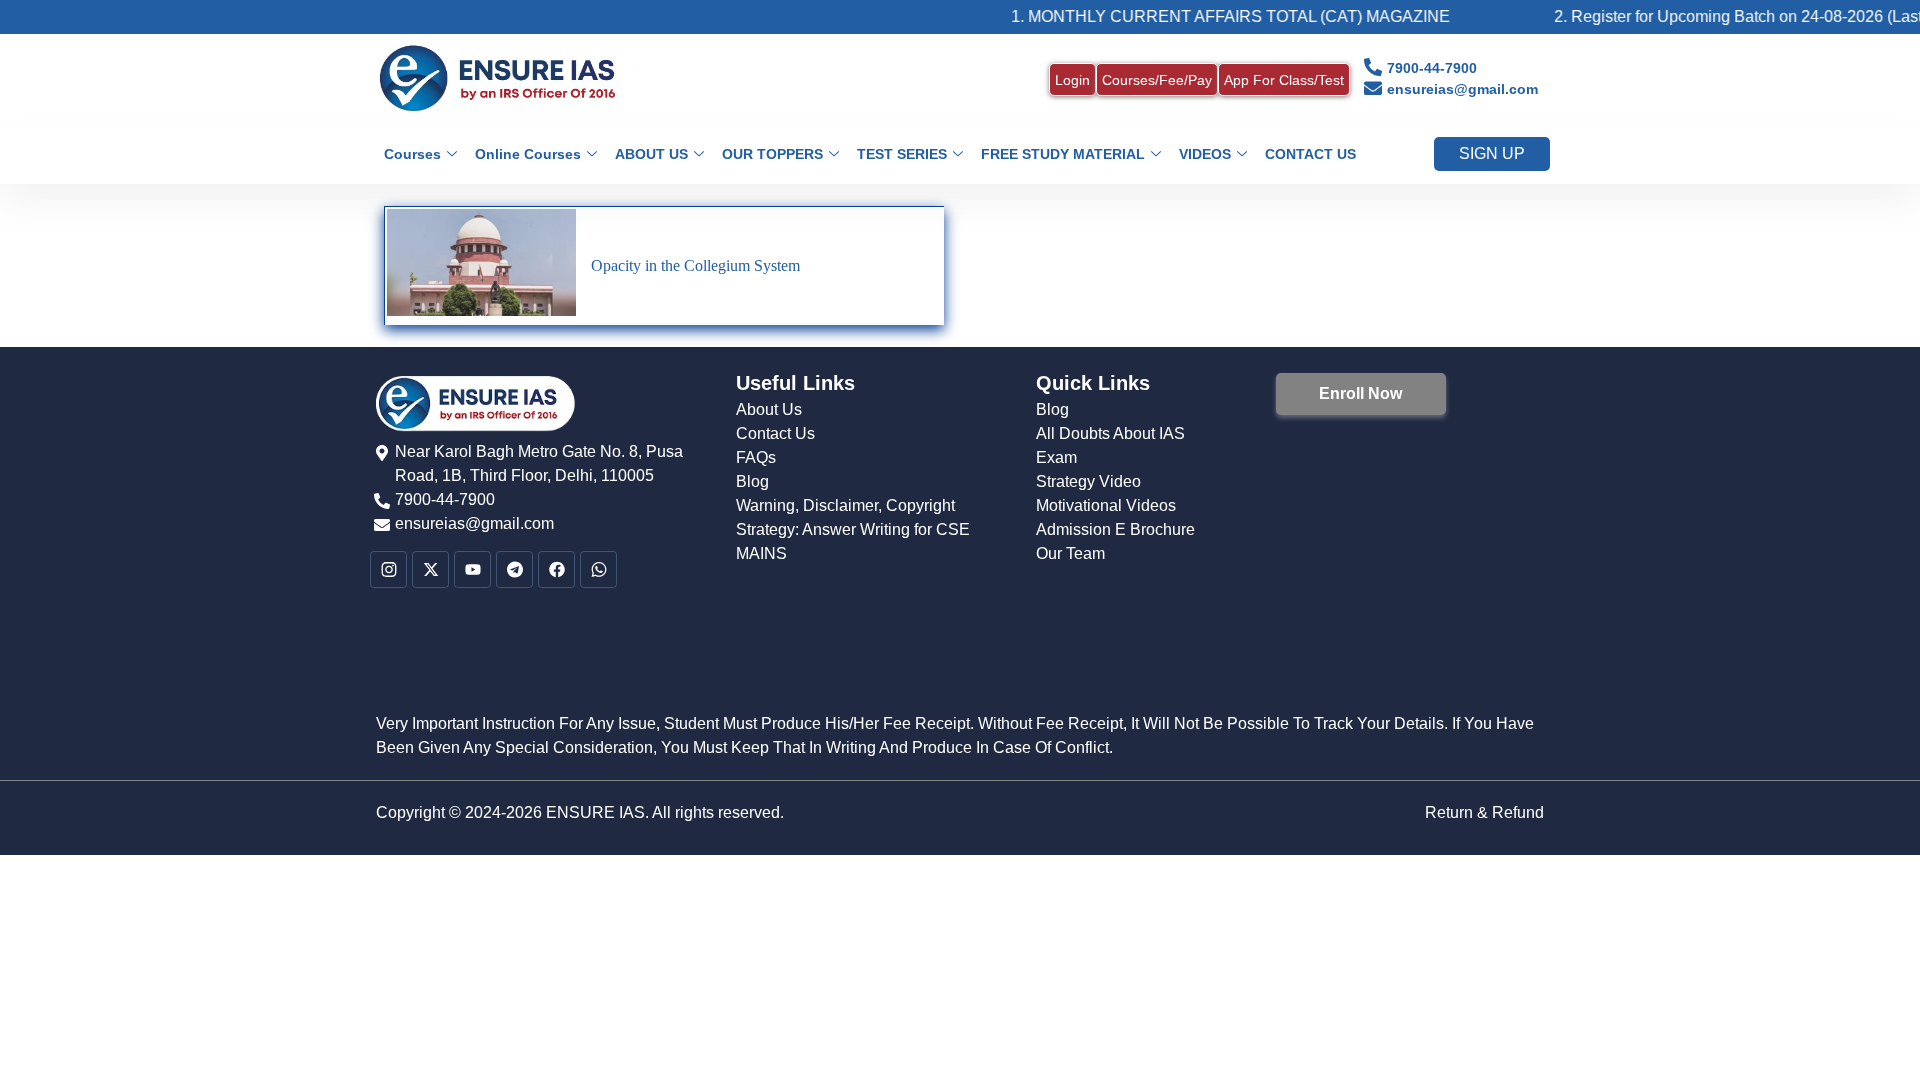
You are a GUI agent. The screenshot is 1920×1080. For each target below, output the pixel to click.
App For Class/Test (1284, 80)
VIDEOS (1205, 154)
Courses (412, 154)
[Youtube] (472, 569)
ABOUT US (651, 154)
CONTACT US (1310, 154)
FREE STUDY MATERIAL (1063, 154)
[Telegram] (514, 569)
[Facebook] (556, 569)
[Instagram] (388, 569)
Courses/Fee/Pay (1157, 80)
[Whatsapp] (598, 569)
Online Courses (528, 154)
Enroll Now (1360, 393)
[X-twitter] (430, 569)
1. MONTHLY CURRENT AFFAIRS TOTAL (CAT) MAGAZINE (1201, 16)
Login (1072, 80)
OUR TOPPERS (772, 154)
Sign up (1492, 153)
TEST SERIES (902, 154)
